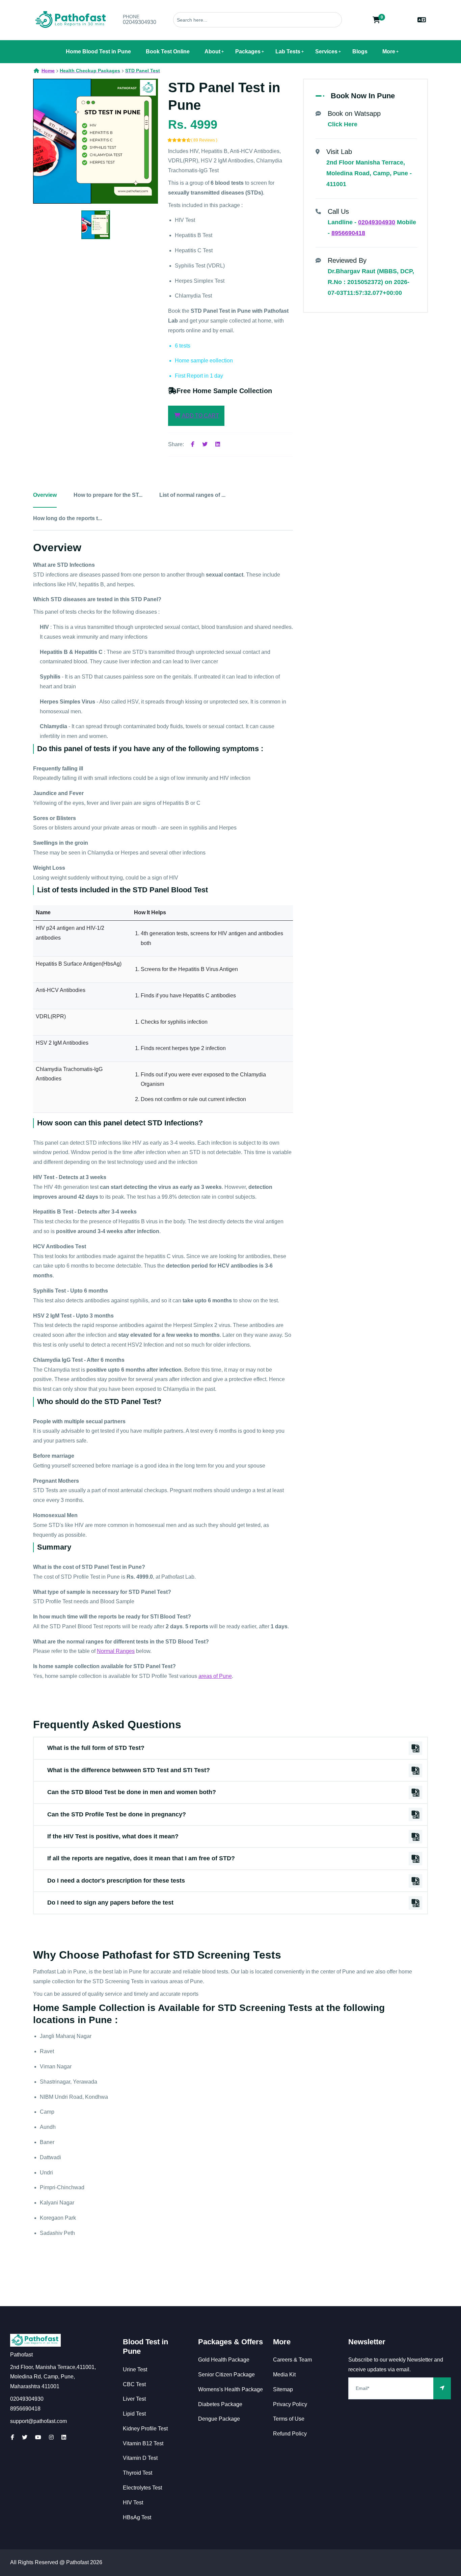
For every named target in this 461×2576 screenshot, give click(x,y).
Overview (45, 495)
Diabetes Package (220, 2404)
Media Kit (284, 2375)
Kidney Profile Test (145, 2429)
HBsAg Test (137, 2517)
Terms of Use (289, 2419)
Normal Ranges (116, 1651)
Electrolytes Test (142, 2488)
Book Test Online (168, 52)
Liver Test (134, 2399)
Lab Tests (288, 52)
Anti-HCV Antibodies (61, 990)
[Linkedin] (218, 444)
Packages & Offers (231, 2342)
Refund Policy (290, 2434)
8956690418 (348, 233)
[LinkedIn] (64, 2437)
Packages (248, 52)
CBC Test (134, 2384)
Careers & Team (292, 2360)
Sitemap (283, 2389)
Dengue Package (219, 2419)
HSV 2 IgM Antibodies (62, 1043)
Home (48, 71)
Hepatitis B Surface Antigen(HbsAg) (79, 964)
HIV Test (133, 2503)
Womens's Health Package (231, 2389)
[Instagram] (51, 2437)
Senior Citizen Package (226, 2375)
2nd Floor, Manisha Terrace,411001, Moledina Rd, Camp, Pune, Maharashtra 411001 (53, 2377)
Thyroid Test (138, 2473)
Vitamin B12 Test (143, 2443)
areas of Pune (215, 1676)
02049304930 (140, 22)
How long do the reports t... (67, 518)
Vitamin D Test (140, 2458)
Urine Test (135, 2369)
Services (326, 52)
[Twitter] (205, 444)
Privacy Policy (290, 2404)
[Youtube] (38, 2437)
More (389, 52)
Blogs (360, 52)
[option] (96, 141)
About (212, 52)
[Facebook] (193, 444)
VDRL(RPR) (51, 1016)
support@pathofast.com (38, 2421)
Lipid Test (134, 2414)
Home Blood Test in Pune (98, 52)
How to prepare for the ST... (108, 495)
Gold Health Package (224, 2360)
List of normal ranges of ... (192, 495)
